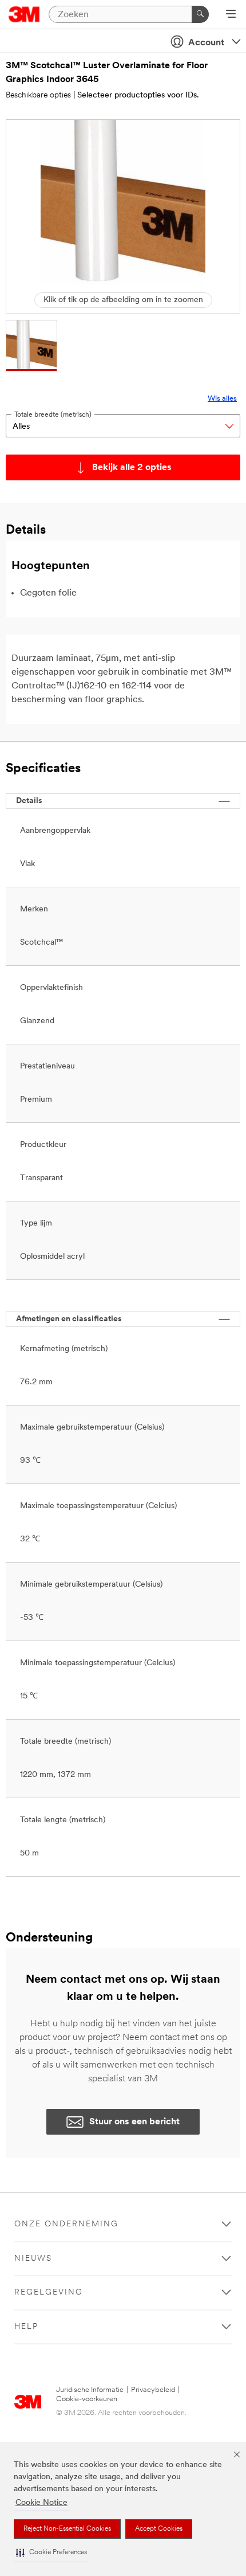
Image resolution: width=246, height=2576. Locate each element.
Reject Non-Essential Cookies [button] (67, 2529)
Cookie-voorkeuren (87, 2399)
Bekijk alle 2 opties (132, 468)
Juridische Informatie (90, 2390)
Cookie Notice (41, 2503)
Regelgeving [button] (49, 2293)
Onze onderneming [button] (66, 2224)
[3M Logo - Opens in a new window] (24, 14)
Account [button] (206, 43)
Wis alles (222, 399)
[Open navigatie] (231, 15)
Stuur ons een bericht (134, 2122)
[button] (51, 2553)
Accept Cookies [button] (159, 2529)
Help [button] (26, 2327)
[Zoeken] (200, 14)
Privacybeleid (153, 2390)
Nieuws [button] (33, 2259)
